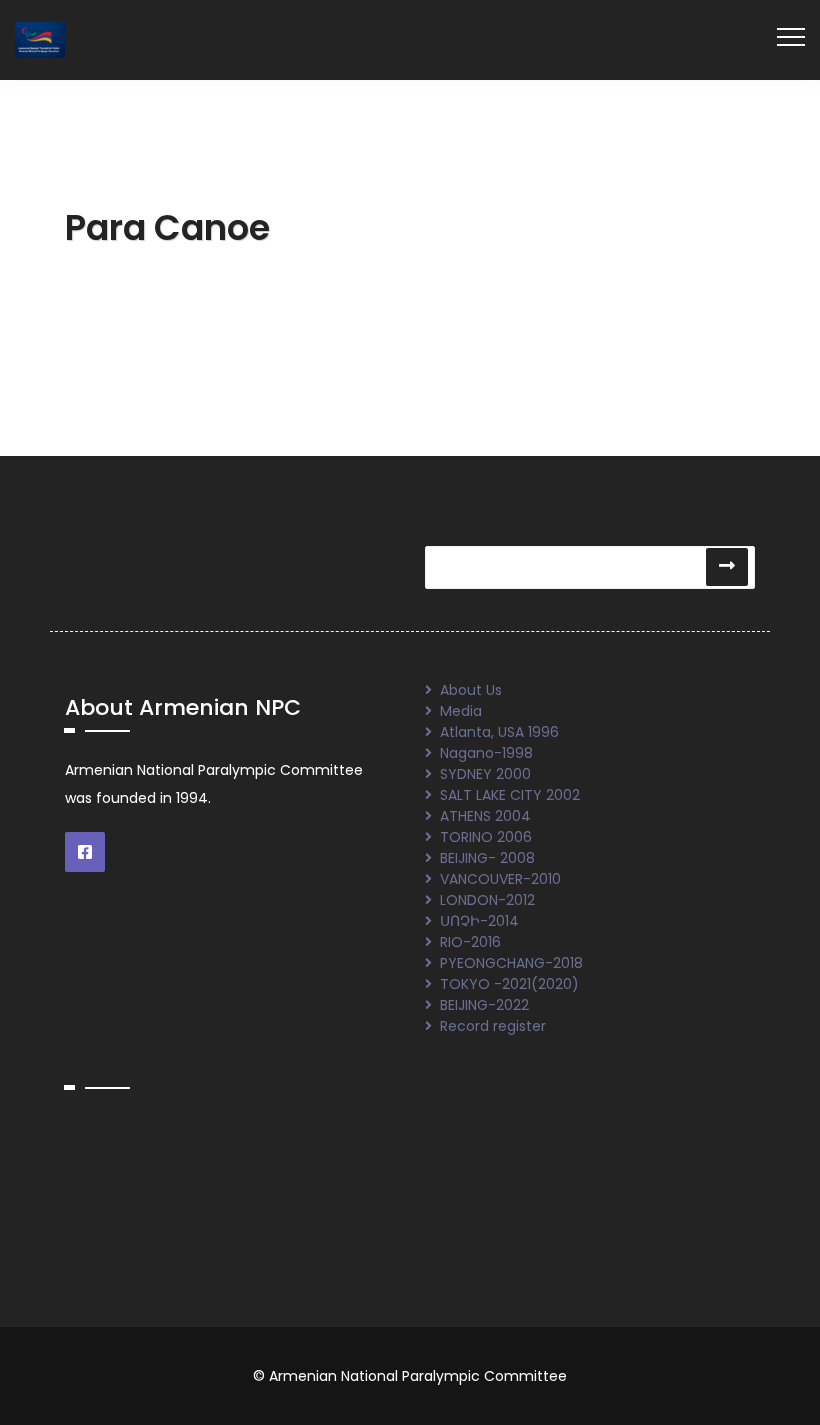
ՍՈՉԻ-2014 (479, 921)
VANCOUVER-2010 (500, 879)
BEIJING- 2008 (487, 858)
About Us (471, 690)
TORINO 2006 (486, 837)
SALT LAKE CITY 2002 (510, 795)
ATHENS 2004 (485, 816)
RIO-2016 (470, 942)
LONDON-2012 (487, 900)
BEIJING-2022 (484, 1005)
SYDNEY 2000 (485, 774)
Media (461, 711)
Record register (493, 1026)
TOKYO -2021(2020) (509, 984)
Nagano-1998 (486, 753)
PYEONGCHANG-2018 (511, 963)
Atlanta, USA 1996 (499, 732)
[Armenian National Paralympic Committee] (40, 39)
